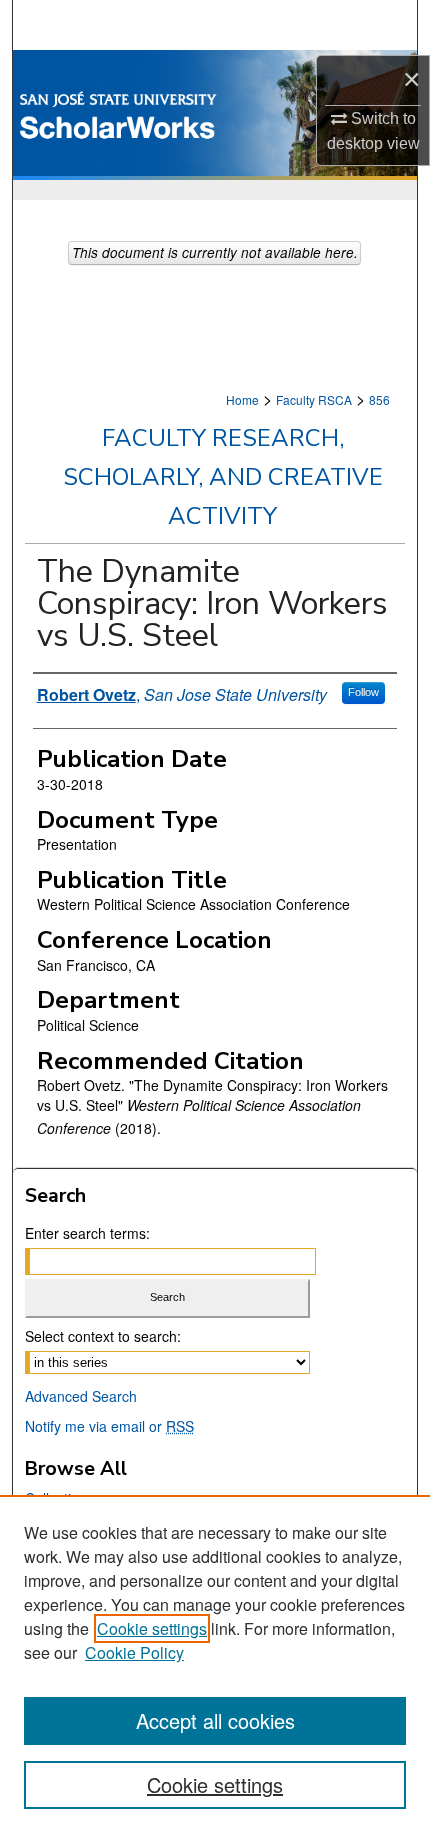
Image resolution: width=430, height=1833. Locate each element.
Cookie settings (152, 1628)
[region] (215, 1664)
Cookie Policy (134, 1652)
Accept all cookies (215, 1720)
